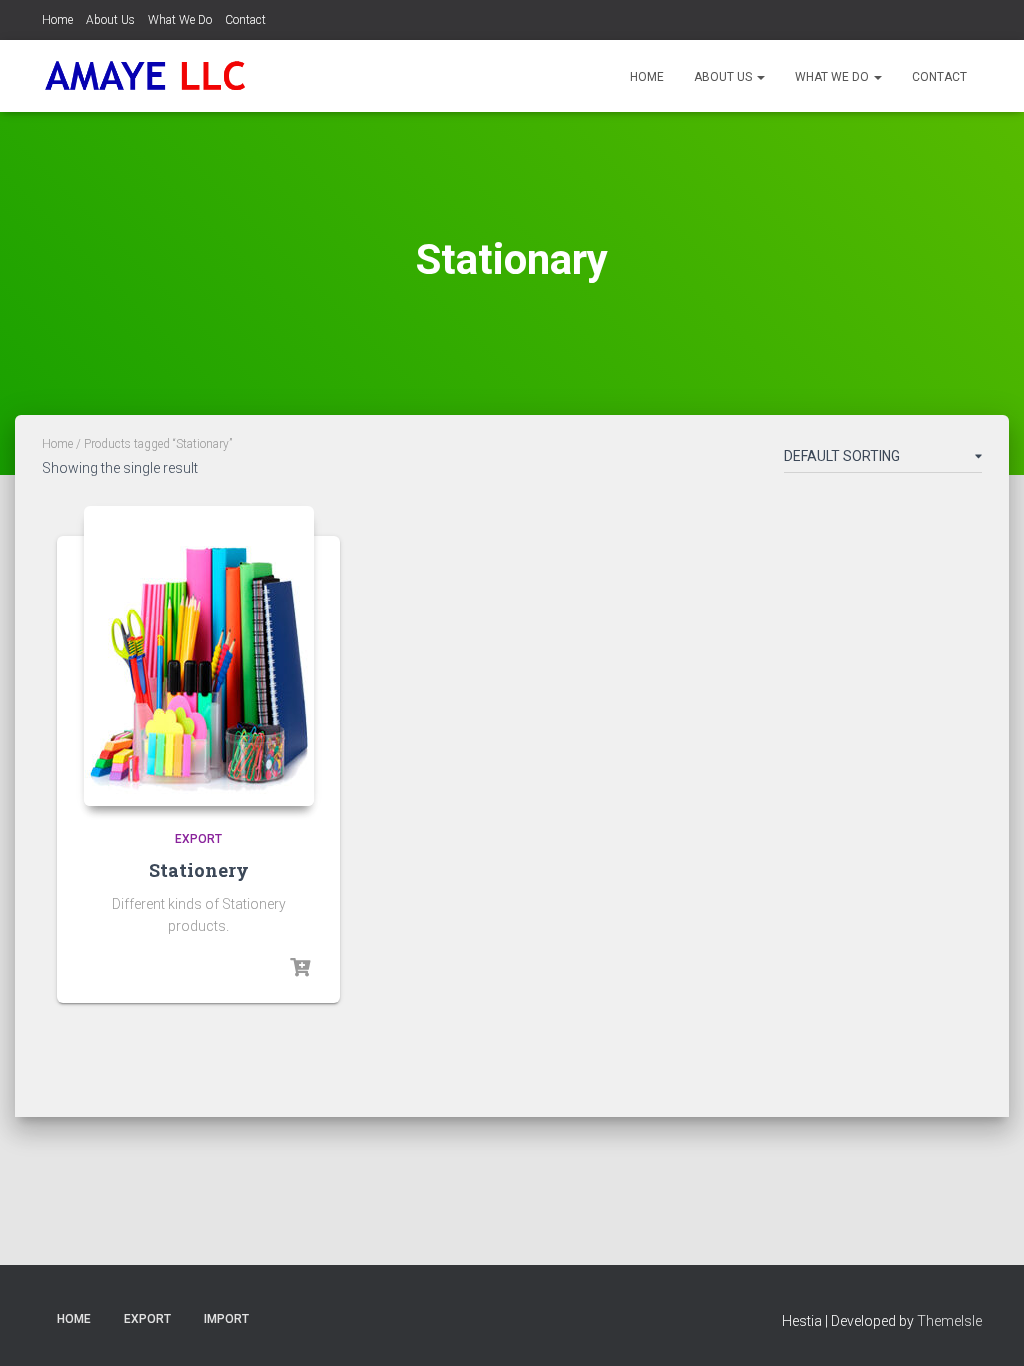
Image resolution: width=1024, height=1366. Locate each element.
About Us (110, 20)
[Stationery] (199, 656)
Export (198, 839)
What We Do (180, 20)
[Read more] (300, 968)
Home (57, 20)
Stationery (199, 870)
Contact (245, 20)
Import (226, 1319)
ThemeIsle (949, 1321)
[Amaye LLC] (145, 76)
